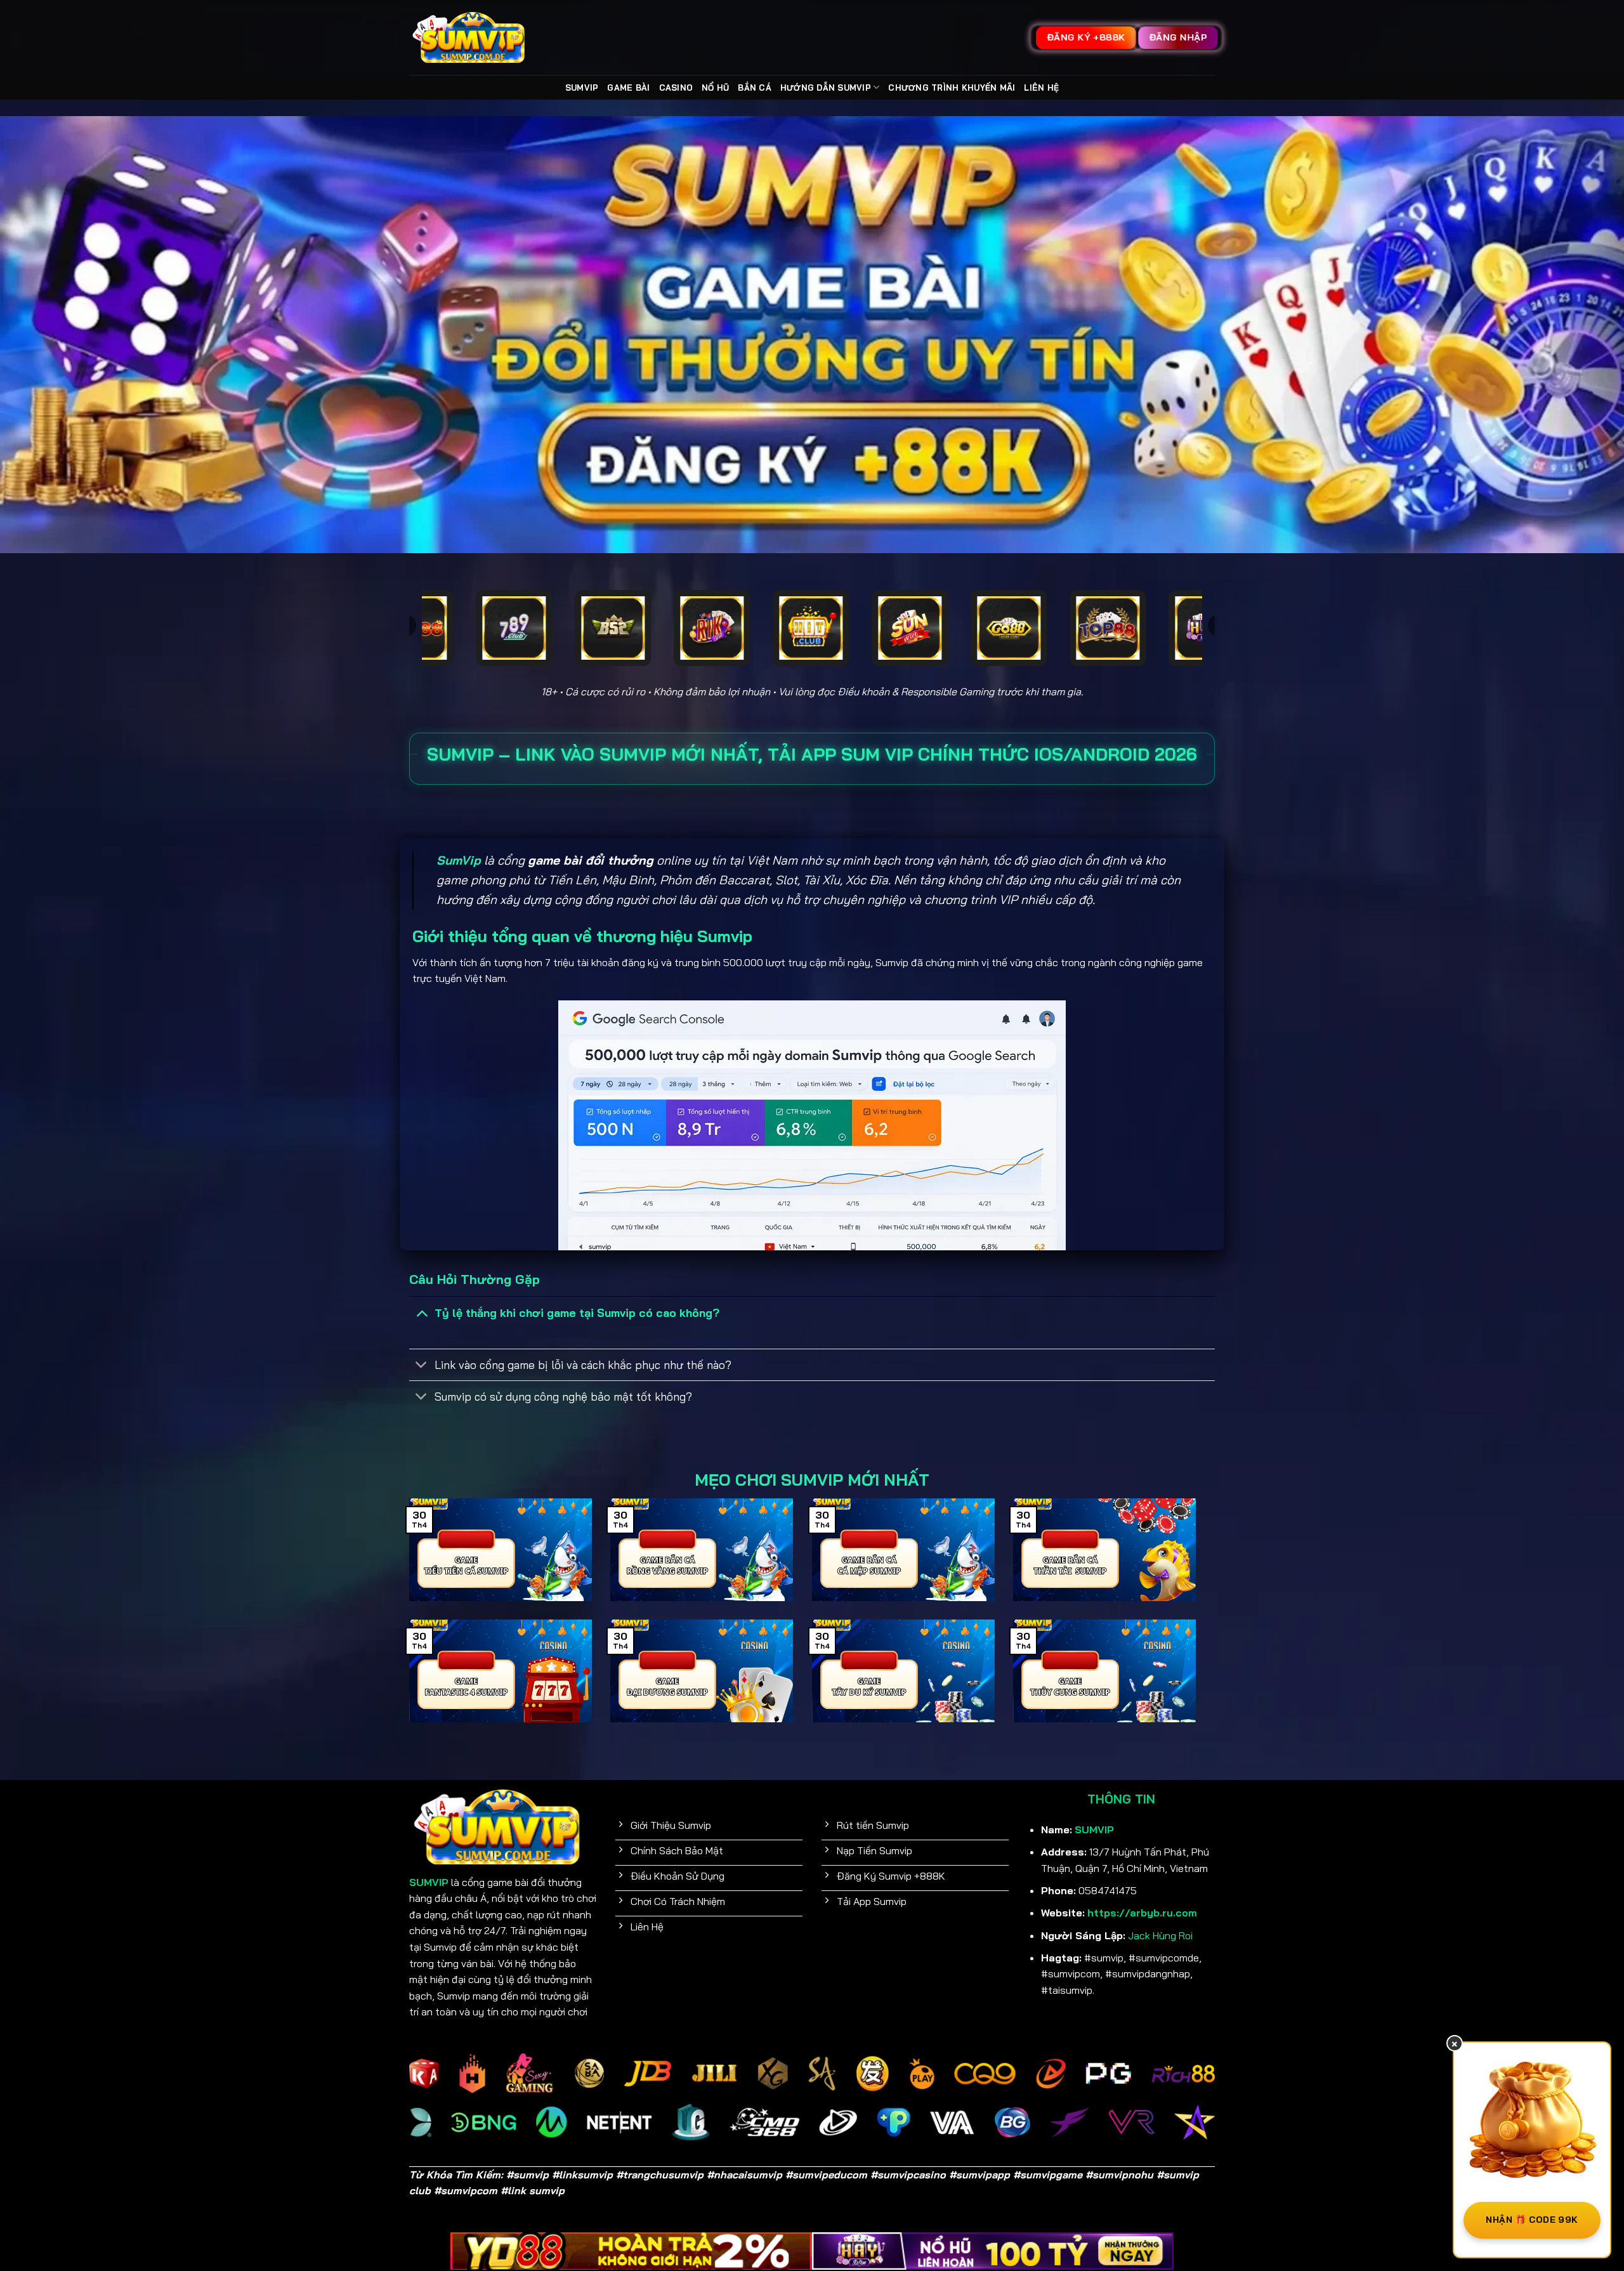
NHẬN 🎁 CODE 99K (1532, 2220)
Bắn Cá (755, 88)
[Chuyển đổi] (422, 1312)
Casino (676, 88)
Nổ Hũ (715, 88)
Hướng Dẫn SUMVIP (826, 88)
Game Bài (628, 88)
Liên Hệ (1041, 88)
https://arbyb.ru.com (1142, 1913)
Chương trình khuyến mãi (952, 88)
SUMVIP (582, 88)
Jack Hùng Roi (1160, 1935)
